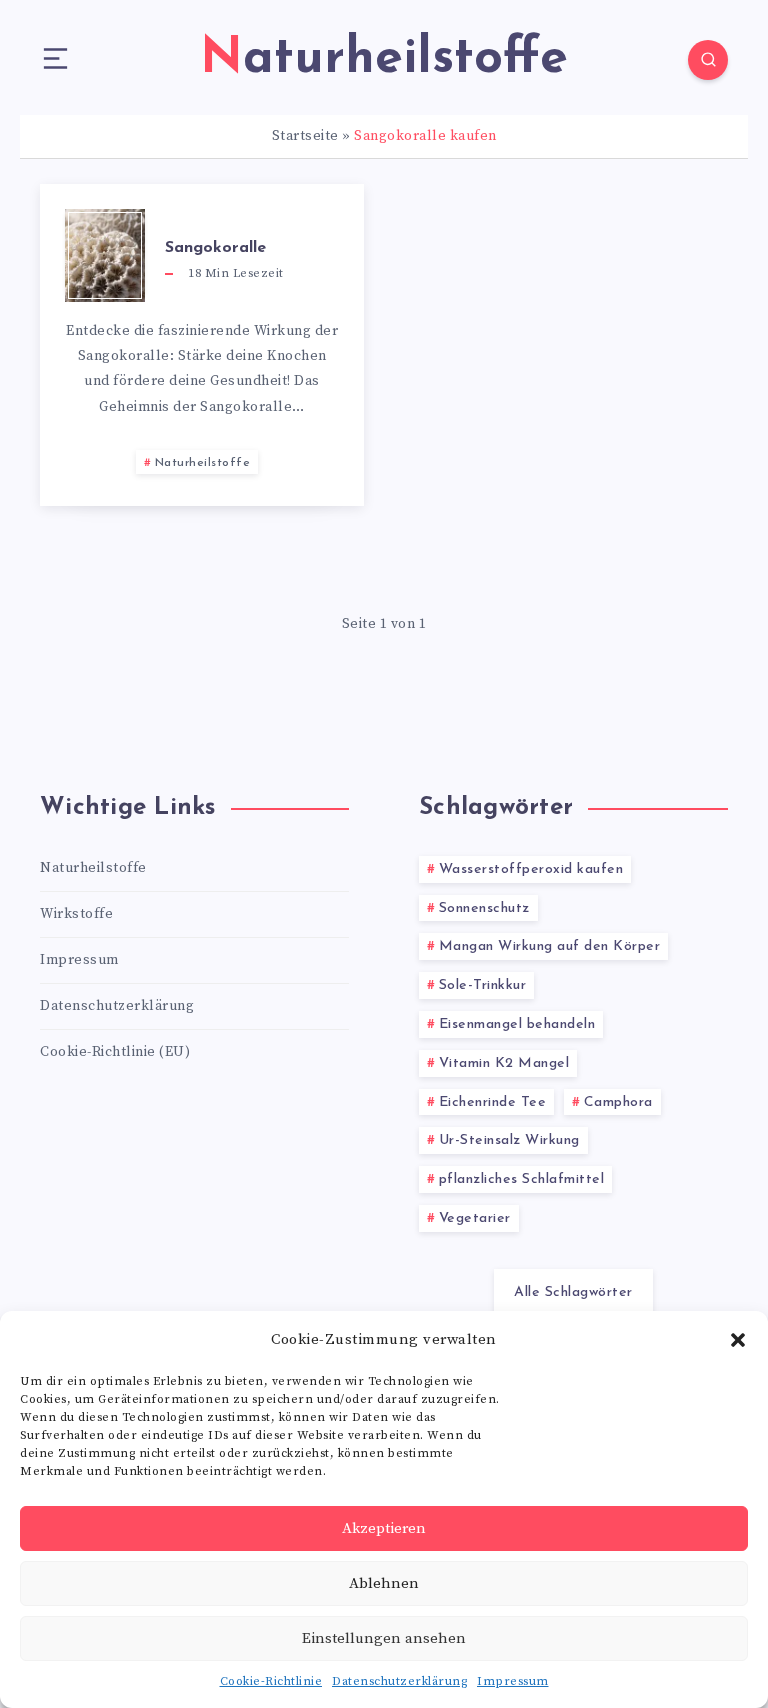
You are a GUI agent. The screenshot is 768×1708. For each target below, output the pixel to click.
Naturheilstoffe (203, 463)
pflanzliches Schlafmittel (522, 1179)
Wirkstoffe (76, 914)
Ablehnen (384, 1583)
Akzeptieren (384, 1528)
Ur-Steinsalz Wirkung (509, 1140)
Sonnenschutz (484, 908)
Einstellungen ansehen (384, 1638)
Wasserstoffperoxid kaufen (531, 869)
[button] (738, 1340)
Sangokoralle (215, 248)
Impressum (513, 1681)
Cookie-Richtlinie (271, 1681)
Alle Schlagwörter (573, 1292)
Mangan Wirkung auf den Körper (550, 946)
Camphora (618, 1102)
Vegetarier (475, 1218)
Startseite (305, 136)
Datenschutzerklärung (399, 1681)
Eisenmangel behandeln (517, 1024)
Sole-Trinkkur (483, 985)
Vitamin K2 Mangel (504, 1063)
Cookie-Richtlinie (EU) (115, 1052)
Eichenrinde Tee (493, 1102)
